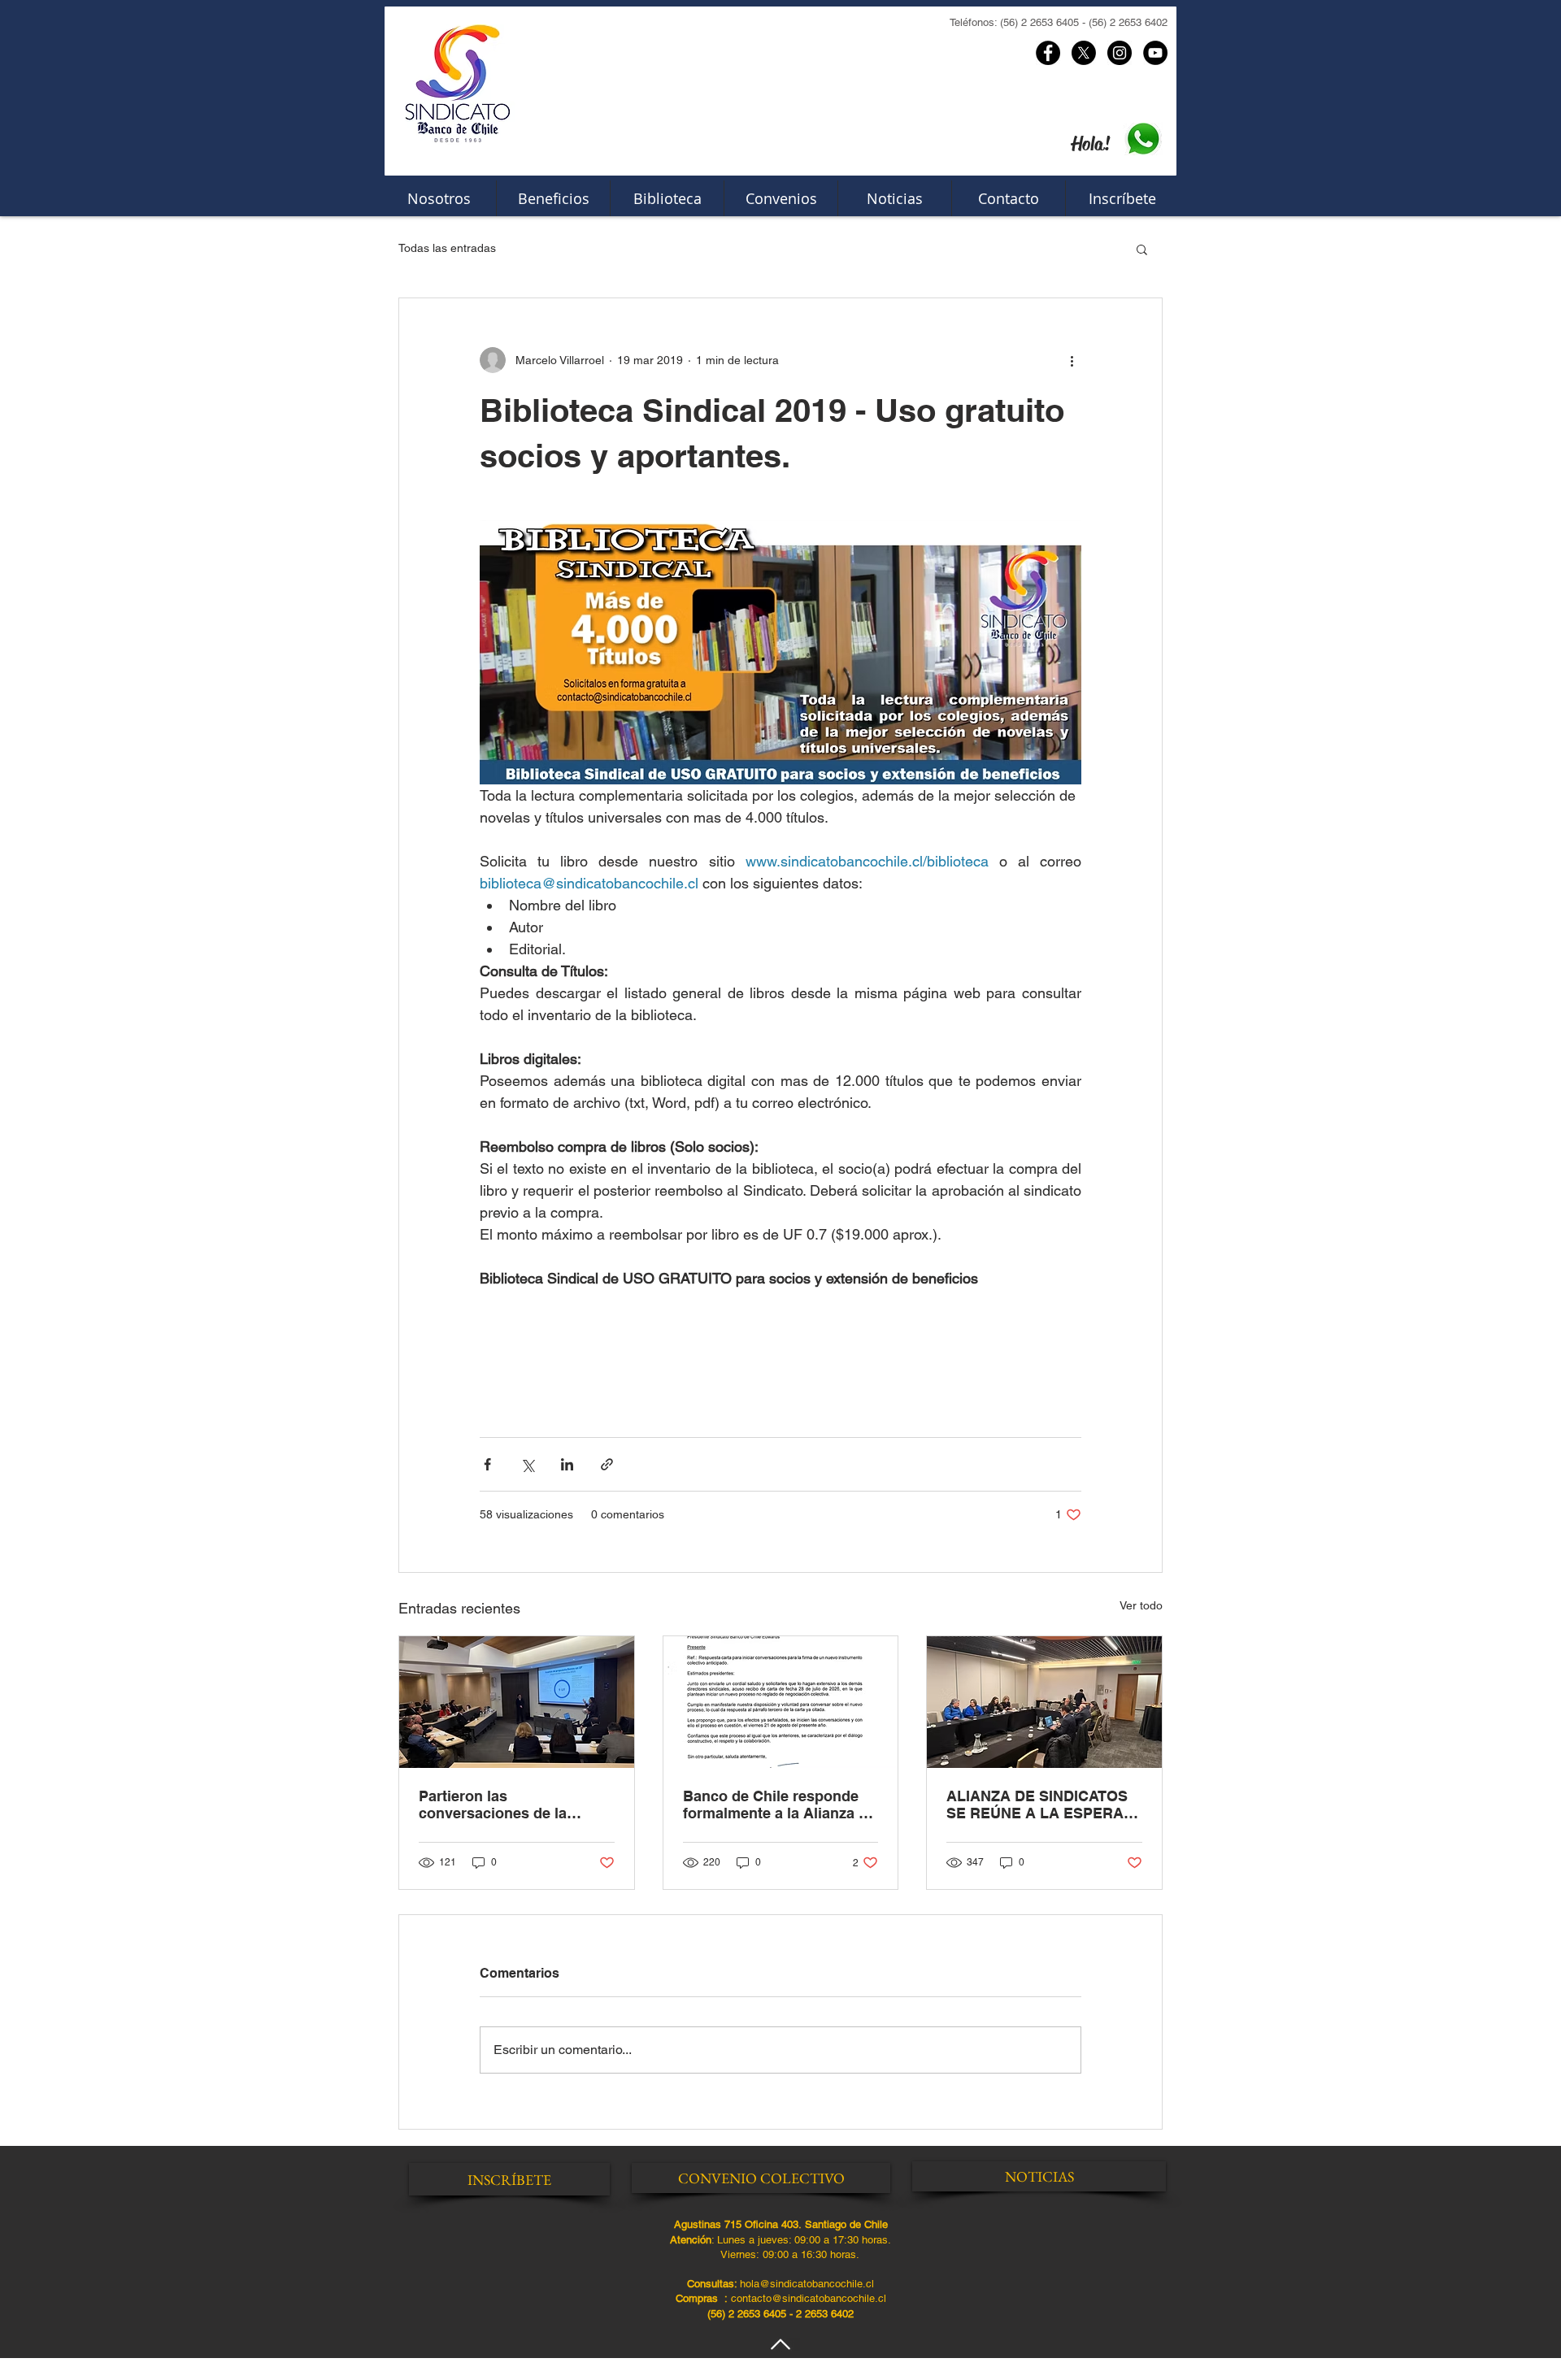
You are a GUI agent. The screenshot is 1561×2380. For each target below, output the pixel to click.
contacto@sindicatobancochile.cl (809, 2298)
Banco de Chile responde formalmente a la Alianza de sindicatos (779, 1805)
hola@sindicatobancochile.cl (807, 2284)
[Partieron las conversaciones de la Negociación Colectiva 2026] (517, 1702)
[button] (1142, 249)
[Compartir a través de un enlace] (607, 1464)
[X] (1084, 53)
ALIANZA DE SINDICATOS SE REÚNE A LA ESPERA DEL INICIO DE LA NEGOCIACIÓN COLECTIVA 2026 (1042, 1805)
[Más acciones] (1072, 360)
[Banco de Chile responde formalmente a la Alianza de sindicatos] (781, 1702)
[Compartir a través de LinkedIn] (567, 1464)
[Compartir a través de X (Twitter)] (527, 1464)
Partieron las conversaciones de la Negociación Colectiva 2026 (515, 1805)
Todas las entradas (447, 248)
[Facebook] (1048, 53)
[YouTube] (1155, 53)
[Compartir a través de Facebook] (487, 1464)
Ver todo (1141, 1605)
